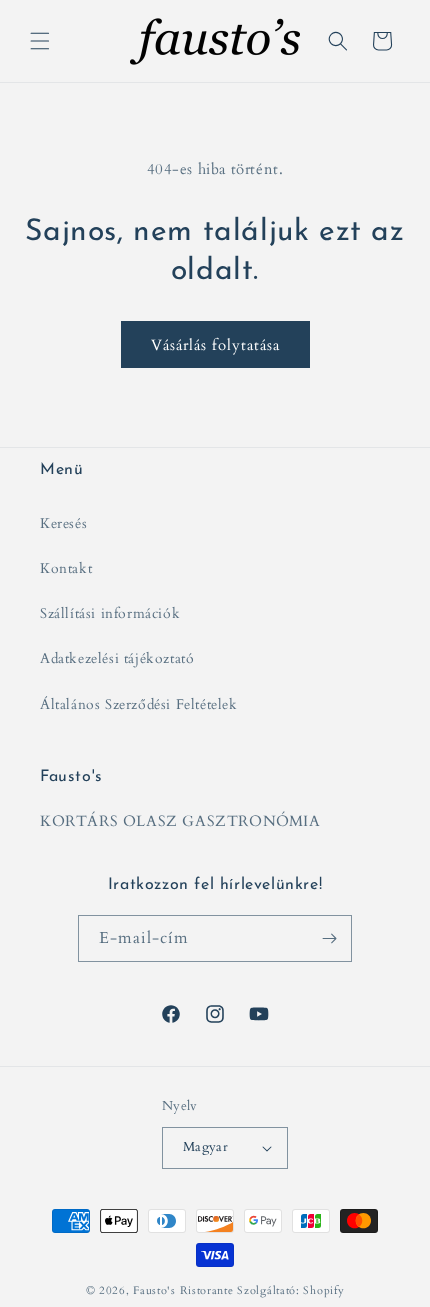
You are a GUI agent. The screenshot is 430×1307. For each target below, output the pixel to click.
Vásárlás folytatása (215, 345)
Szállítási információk (110, 613)
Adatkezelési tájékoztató (117, 658)
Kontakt (66, 568)
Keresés (63, 523)
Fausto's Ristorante (183, 1290)
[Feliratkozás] (329, 938)
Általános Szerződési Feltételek (139, 704)
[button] (40, 41)
